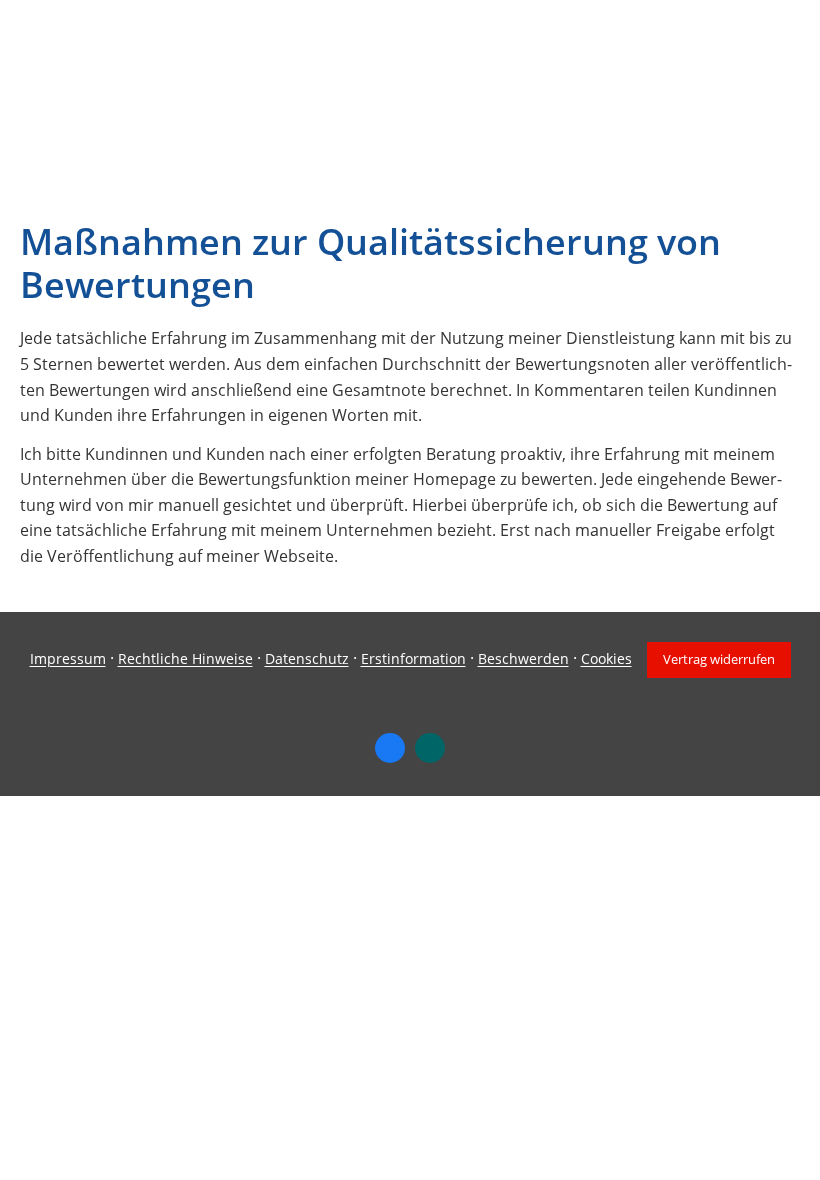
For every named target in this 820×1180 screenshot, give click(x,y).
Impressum (68, 659)
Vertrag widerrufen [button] (719, 659)
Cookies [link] (606, 659)
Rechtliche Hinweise (185, 659)
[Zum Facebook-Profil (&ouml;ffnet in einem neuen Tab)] (390, 748)
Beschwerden (523, 659)
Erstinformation (413, 659)
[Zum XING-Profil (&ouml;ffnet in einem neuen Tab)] (430, 748)
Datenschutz (307, 659)
